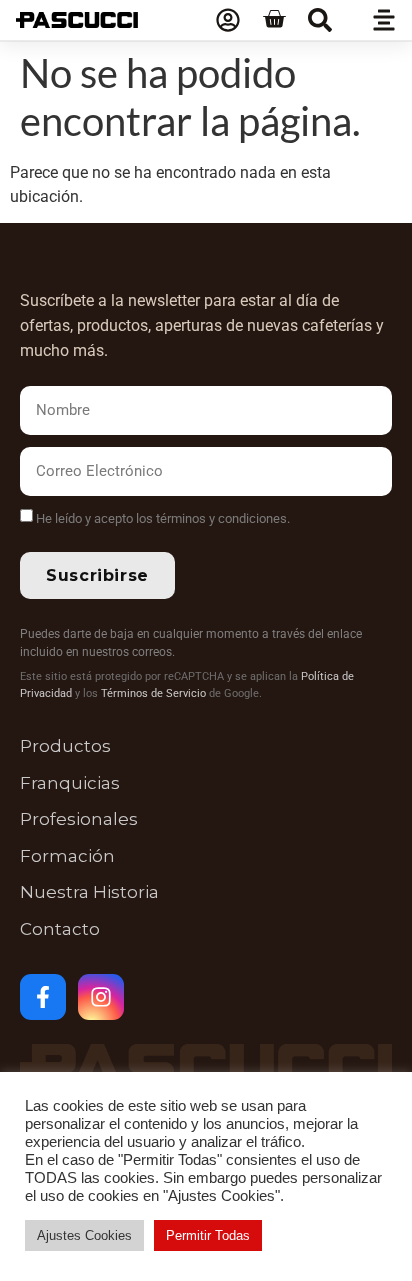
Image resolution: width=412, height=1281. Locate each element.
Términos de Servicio (153, 693)
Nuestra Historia (89, 892)
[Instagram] (101, 997)
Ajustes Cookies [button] (84, 1235)
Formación (67, 856)
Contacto (60, 929)
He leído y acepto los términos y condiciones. (163, 518)
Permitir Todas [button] (208, 1235)
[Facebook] (43, 997)
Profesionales (79, 819)
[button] (320, 20)
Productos (65, 746)
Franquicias (70, 783)
